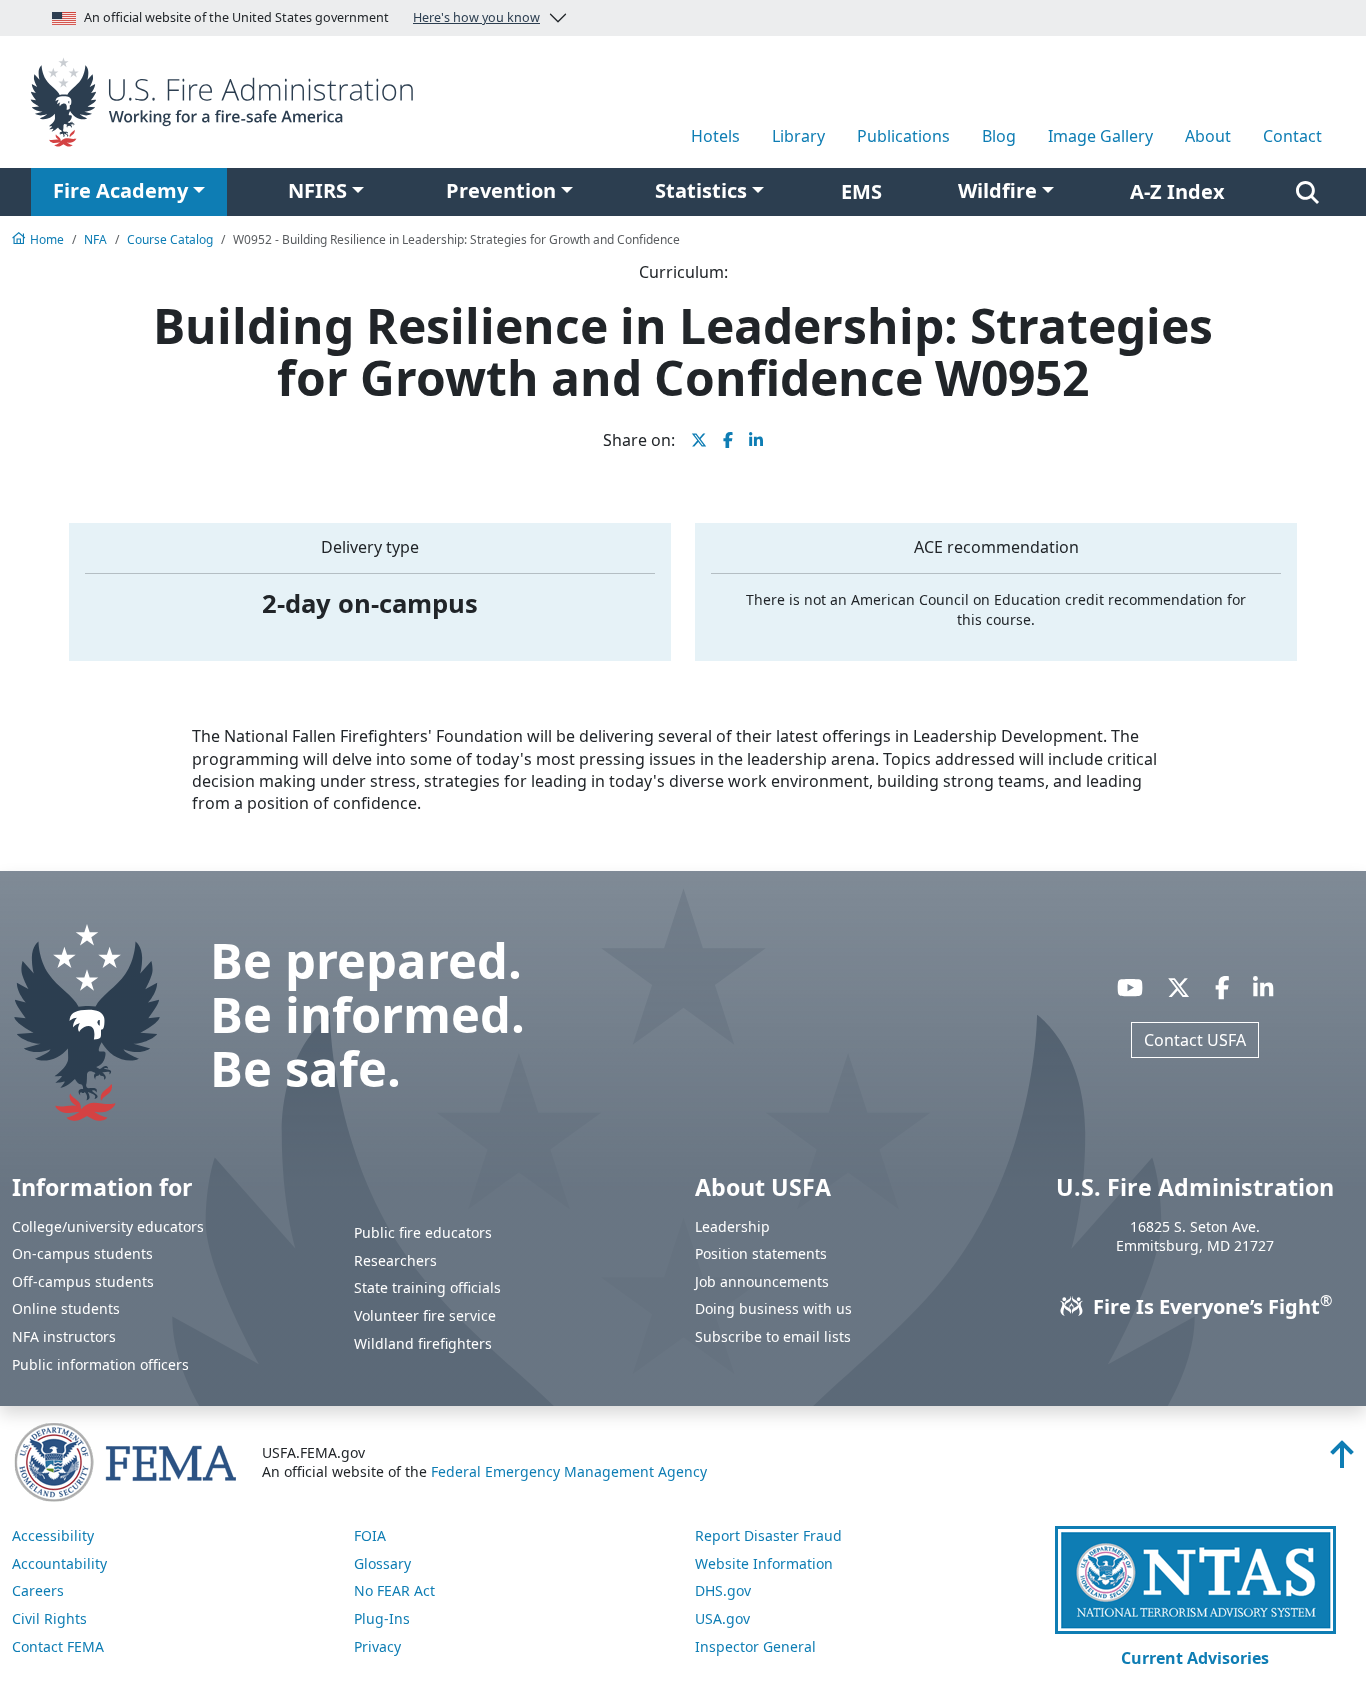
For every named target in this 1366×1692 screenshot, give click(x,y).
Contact (1292, 136)
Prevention (501, 190)
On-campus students (82, 1253)
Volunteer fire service (425, 1315)
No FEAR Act (394, 1590)
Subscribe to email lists (773, 1336)
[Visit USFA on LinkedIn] (1263, 988)
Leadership (732, 1226)
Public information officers (100, 1364)
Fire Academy (120, 190)
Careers (38, 1590)
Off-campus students (83, 1281)
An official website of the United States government (312, 17)
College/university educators (108, 1226)
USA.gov (722, 1618)
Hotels (715, 136)
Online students (66, 1308)
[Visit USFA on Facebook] (1222, 988)
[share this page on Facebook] (728, 440)
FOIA (370, 1535)
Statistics (701, 190)
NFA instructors (64, 1336)
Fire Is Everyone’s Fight (1210, 1306)
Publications (903, 136)
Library (798, 136)
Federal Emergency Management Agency (569, 1471)
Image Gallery (1100, 136)
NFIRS (317, 190)
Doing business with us (773, 1308)
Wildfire (997, 190)
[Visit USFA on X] (1178, 988)
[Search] (1307, 192)
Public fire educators (423, 1232)
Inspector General (755, 1646)
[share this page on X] (699, 440)
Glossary (382, 1563)
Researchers (395, 1260)
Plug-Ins (382, 1618)
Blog (999, 136)
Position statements (761, 1253)
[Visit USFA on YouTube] (1130, 988)
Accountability (59, 1563)
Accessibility (53, 1535)
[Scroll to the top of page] (1342, 1460)
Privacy (377, 1646)
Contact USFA (1195, 1040)
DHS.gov (723, 1590)
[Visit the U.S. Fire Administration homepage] (227, 100)
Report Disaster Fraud (768, 1535)
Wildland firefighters (423, 1343)
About (1208, 136)
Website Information (764, 1563)
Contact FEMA (58, 1646)
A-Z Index (1177, 191)
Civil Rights (49, 1618)
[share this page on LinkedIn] (756, 440)
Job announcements (762, 1281)
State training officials (427, 1287)
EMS (861, 191)
